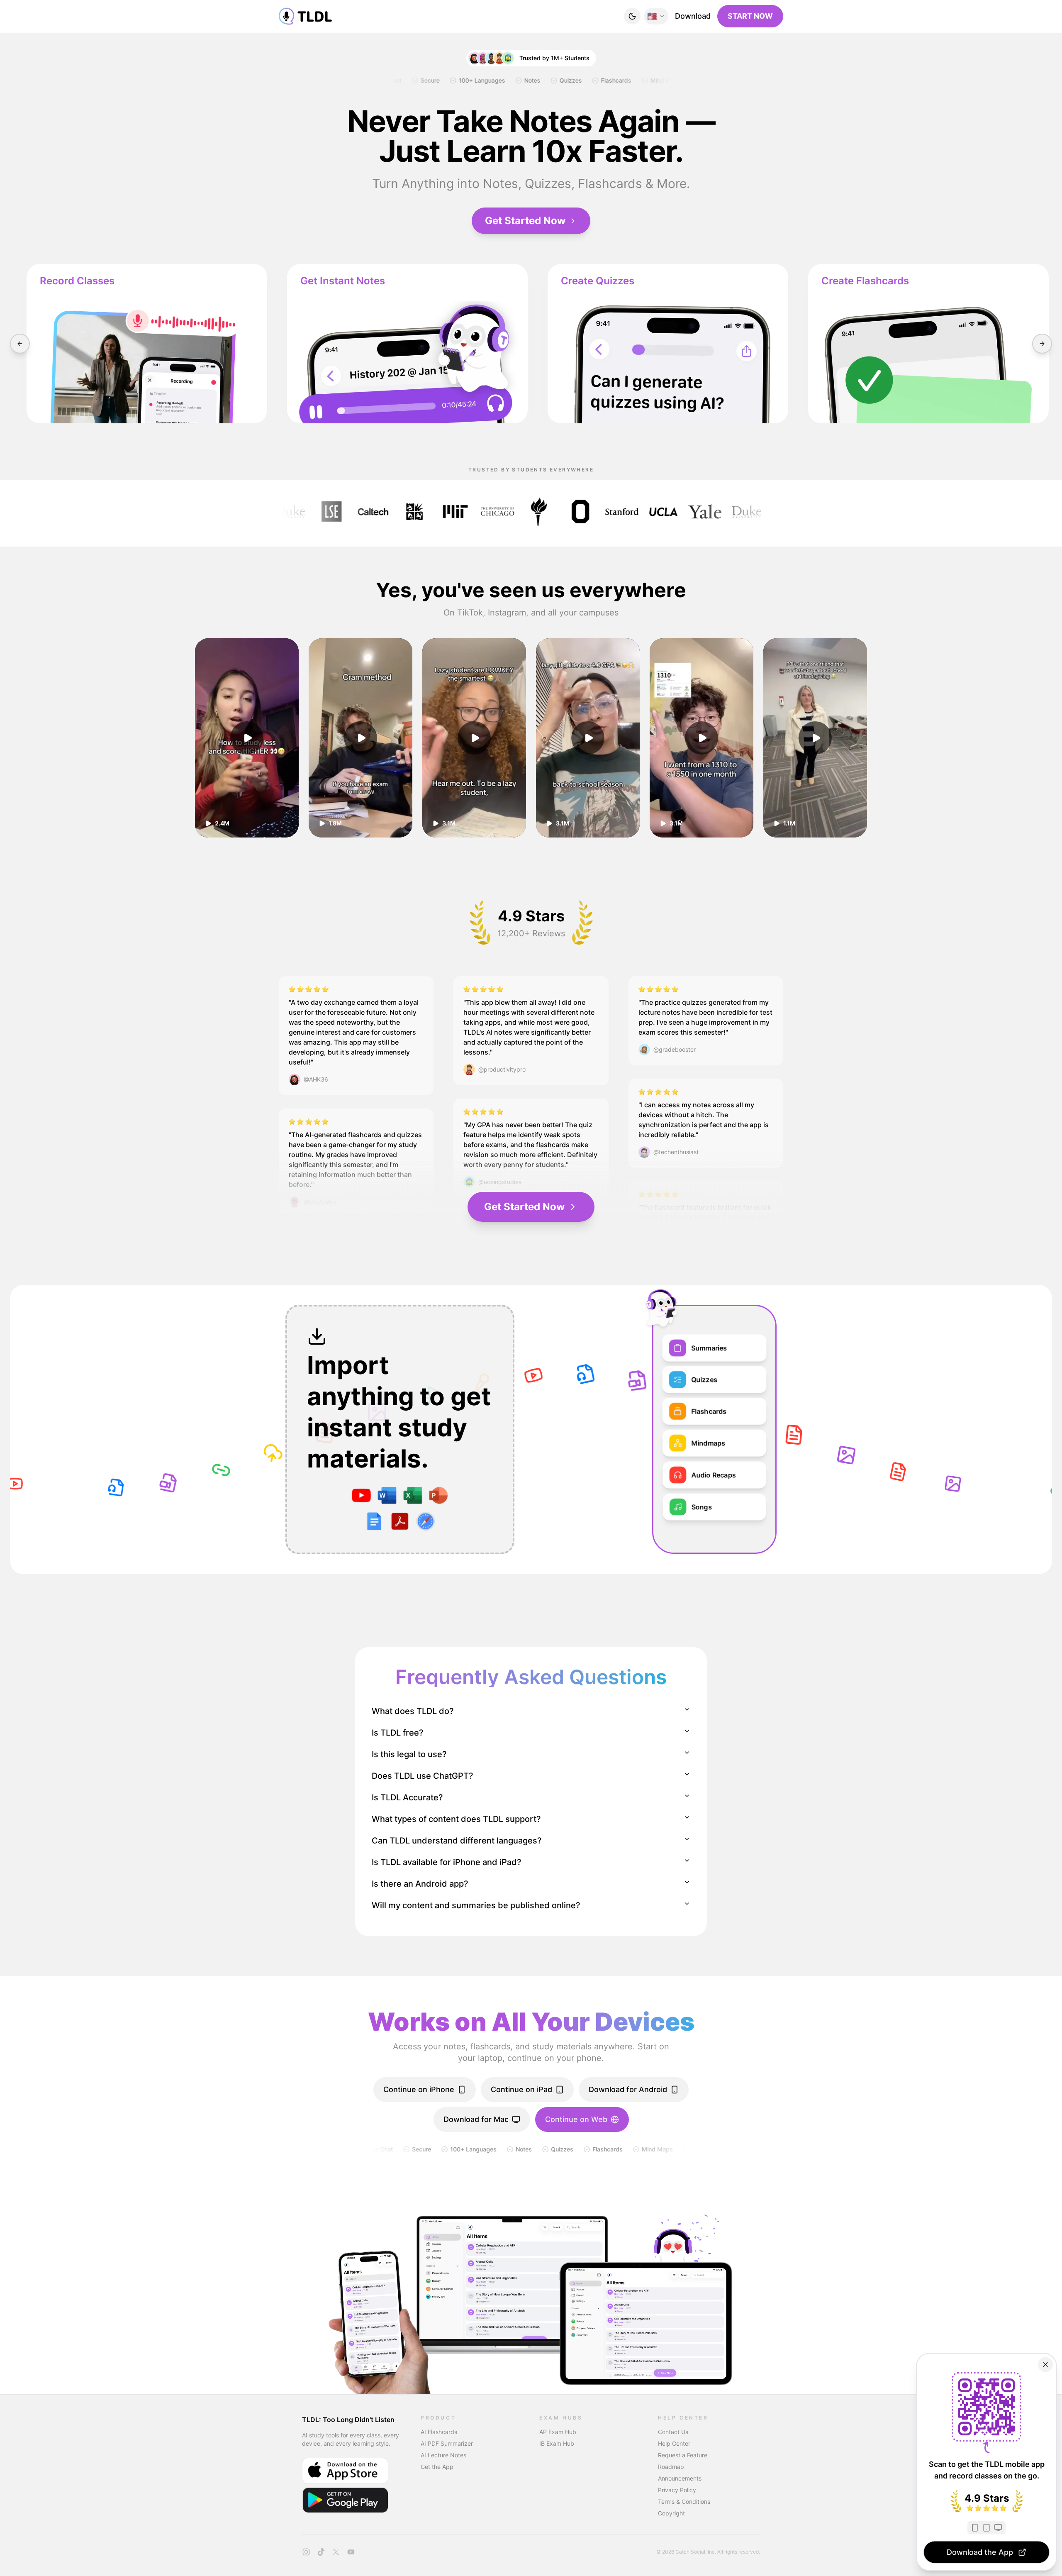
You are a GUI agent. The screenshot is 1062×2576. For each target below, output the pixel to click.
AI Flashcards (439, 2432)
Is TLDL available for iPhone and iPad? (447, 1862)
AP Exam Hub (558, 2432)
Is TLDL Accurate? (407, 1797)
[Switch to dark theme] (632, 16)
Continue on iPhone (419, 2089)
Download (693, 16)
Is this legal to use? (409, 1754)
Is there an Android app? (420, 1884)
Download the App (980, 2552)
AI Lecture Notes (443, 2455)
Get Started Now (525, 221)
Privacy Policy (677, 2490)
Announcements (680, 2478)
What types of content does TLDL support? (456, 1819)
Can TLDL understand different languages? (457, 1841)
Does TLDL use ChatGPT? (423, 1776)
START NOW (750, 16)
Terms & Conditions (684, 2502)
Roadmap (671, 2467)
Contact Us (673, 2432)
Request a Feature (683, 2455)
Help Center (674, 2443)
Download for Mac (476, 2119)
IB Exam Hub (557, 2443)
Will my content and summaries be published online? (476, 1905)
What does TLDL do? (413, 1711)
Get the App (437, 2467)
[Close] (1045, 2365)
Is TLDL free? (398, 1733)
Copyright (671, 2513)
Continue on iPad (521, 2089)
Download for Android (628, 2089)
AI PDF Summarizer (447, 2443)
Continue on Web (576, 2119)
